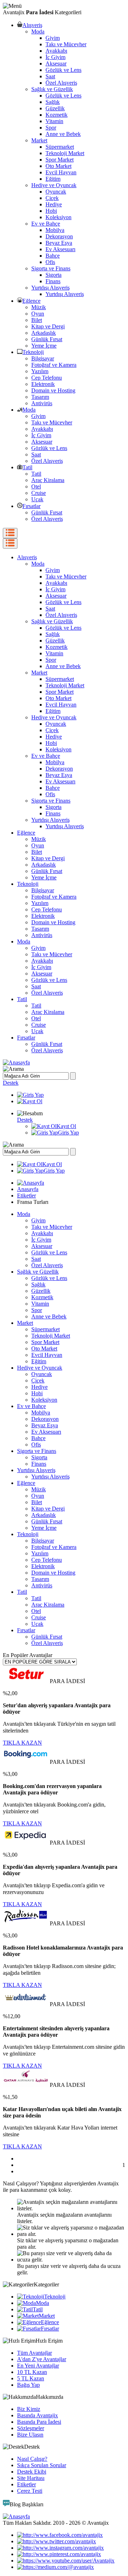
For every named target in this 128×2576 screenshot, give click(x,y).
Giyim (53, 38)
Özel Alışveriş (61, 83)
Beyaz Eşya (59, 243)
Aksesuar (56, 64)
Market (39, 140)
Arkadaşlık (44, 333)
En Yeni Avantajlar (38, 2366)
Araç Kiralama (48, 480)
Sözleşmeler (31, 2428)
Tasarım (40, 397)
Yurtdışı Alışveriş (50, 288)
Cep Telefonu (47, 378)
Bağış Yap (28, 2385)
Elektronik (43, 384)
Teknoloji (33, 352)
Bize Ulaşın (30, 2435)
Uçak (37, 499)
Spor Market (60, 160)
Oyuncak (56, 192)
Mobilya (55, 230)
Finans (53, 281)
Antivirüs (42, 403)
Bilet (37, 320)
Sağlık (53, 102)
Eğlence (31, 301)
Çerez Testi (30, 2491)
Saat (50, 76)
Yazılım (40, 371)
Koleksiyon (58, 217)
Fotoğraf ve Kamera (54, 365)
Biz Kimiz (29, 2409)
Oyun (38, 314)
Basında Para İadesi (39, 2422)
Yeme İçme (44, 346)
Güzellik (55, 108)
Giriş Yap (68, 1133)
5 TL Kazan (31, 2378)
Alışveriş (32, 25)
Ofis (50, 262)
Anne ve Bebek (63, 134)
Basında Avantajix (38, 2415)
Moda (38, 31)
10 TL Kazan (32, 2372)
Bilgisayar (43, 358)
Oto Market (58, 166)
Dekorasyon (59, 236)
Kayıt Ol (66, 1126)
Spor (51, 128)
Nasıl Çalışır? (32, 2459)
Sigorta (54, 275)
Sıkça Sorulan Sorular (42, 2465)
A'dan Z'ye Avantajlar (42, 2359)
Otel (36, 486)
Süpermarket (60, 147)
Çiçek (52, 198)
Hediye (54, 204)
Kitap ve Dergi (48, 326)
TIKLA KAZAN (22, 1743)
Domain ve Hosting (53, 390)
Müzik (39, 307)
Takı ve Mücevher (66, 44)
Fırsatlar (31, 506)
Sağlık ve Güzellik (52, 89)
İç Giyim (55, 57)
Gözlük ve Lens (63, 70)
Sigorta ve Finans (51, 268)
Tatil (27, 467)
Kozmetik (57, 115)
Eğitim (53, 179)
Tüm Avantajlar (34, 2353)
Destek (11, 1083)
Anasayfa (28, 1189)
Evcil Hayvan (61, 172)
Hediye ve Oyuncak (54, 185)
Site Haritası (31, 2478)
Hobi (51, 211)
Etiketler (26, 1196)
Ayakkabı (56, 51)
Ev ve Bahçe (46, 224)
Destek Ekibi (32, 2472)
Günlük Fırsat (47, 339)
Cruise (39, 493)
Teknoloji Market (65, 153)
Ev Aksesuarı (60, 249)
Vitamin (54, 121)
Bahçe (53, 256)
